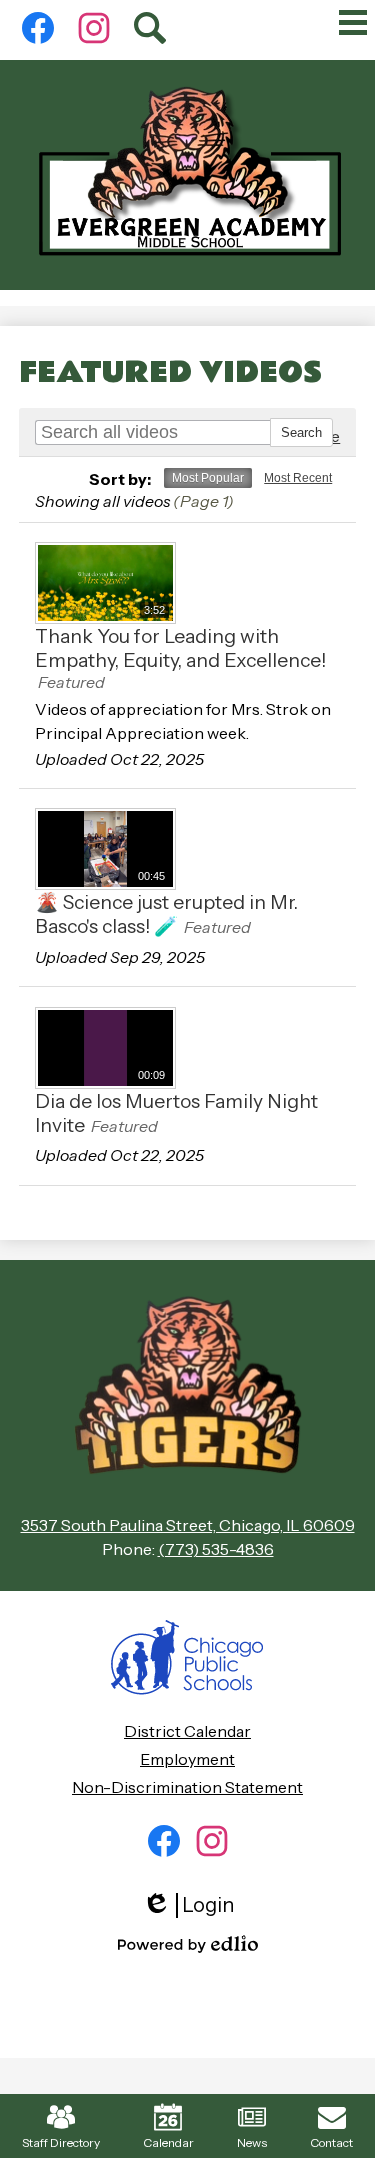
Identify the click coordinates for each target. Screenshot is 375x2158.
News (252, 2142)
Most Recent (298, 478)
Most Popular (208, 478)
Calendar (168, 2142)
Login (195, 1905)
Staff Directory (61, 2142)
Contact (331, 2142)
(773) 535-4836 (216, 1549)
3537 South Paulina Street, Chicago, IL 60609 (188, 1525)
